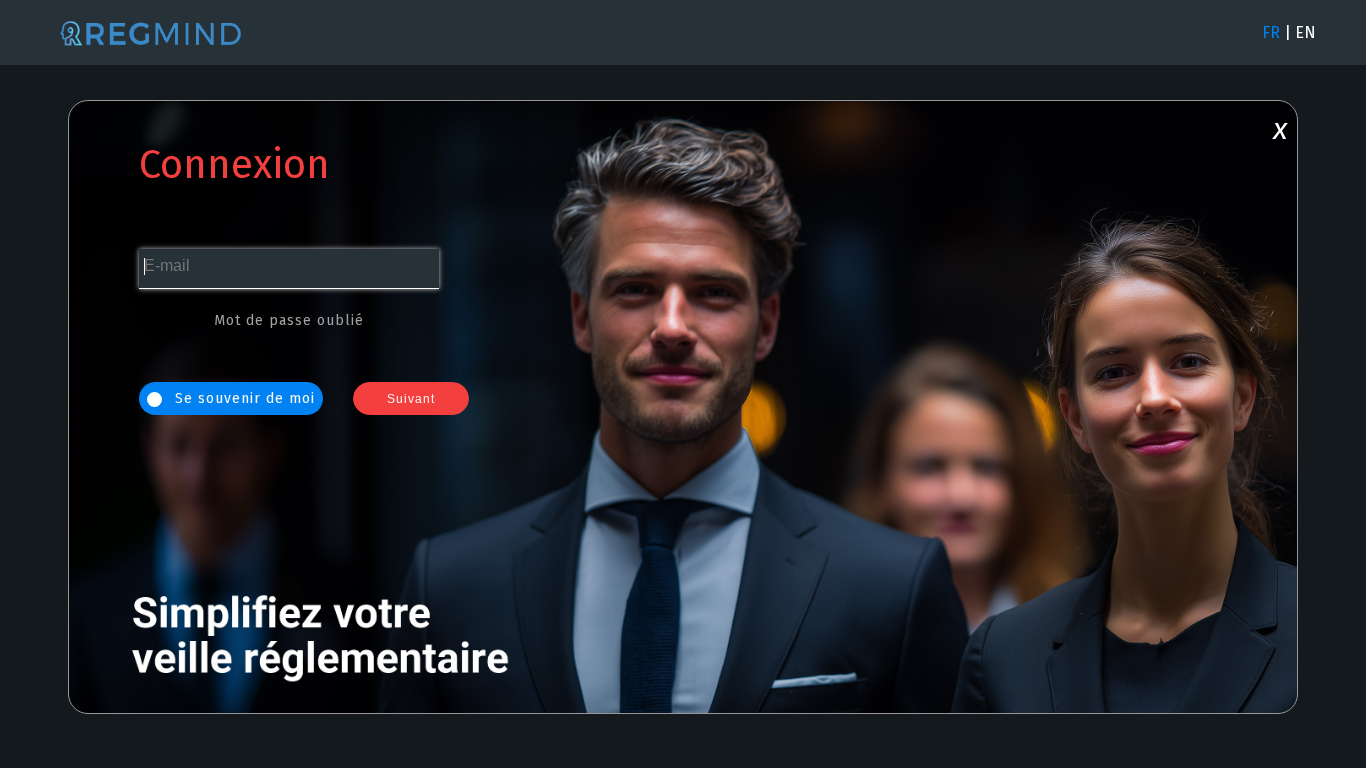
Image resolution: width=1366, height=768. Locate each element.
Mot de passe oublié (289, 320)
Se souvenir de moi (242, 398)
